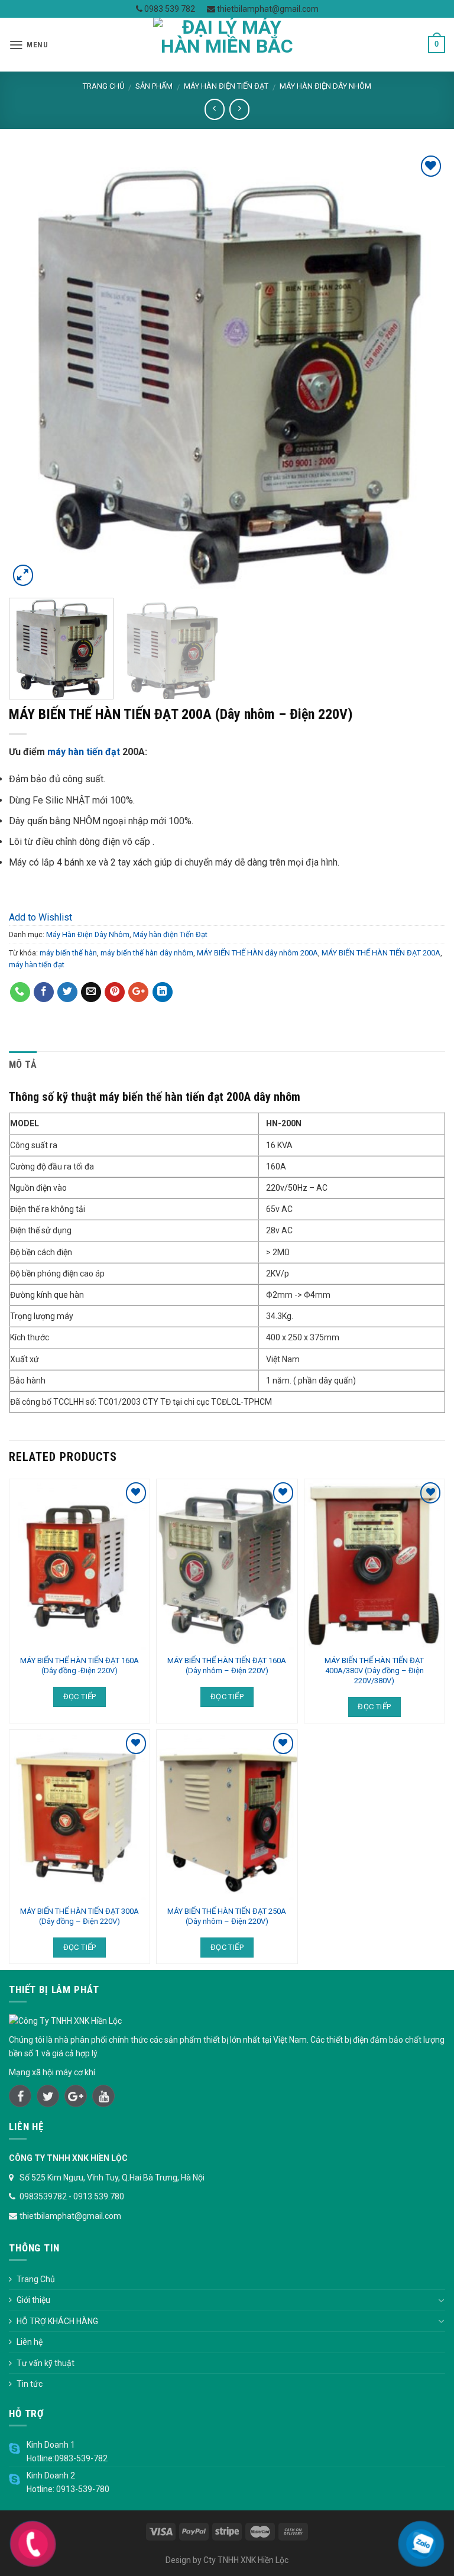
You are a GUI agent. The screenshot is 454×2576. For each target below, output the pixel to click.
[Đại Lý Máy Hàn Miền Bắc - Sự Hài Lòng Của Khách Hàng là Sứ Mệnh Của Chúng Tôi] (227, 45)
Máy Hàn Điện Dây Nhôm (325, 86)
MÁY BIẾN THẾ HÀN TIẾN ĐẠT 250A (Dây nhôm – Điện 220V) (227, 1916)
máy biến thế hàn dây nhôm (147, 953)
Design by (184, 2560)
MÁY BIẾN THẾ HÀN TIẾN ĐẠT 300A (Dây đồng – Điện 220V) (80, 1916)
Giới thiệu (33, 2300)
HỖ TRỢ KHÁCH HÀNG (57, 2321)
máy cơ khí (75, 2072)
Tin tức (30, 2384)
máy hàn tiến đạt (84, 752)
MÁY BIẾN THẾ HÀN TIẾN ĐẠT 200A (381, 953)
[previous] (33, 371)
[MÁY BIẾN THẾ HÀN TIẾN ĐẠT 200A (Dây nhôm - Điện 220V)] (227, 370)
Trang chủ (103, 86)
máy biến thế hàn (68, 953)
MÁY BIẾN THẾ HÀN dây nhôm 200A (257, 953)
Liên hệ (30, 2342)
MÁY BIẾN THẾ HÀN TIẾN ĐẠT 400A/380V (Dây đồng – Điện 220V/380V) (374, 1671)
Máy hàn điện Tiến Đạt (226, 86)
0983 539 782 (169, 9)
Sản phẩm (154, 86)
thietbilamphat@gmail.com (267, 9)
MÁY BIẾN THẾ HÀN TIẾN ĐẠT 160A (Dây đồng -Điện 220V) (80, 1666)
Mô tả (23, 1065)
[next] (421, 371)
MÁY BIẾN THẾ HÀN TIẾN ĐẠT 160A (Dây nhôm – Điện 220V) (227, 1666)
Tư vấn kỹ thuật (46, 2363)
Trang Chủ (36, 2279)
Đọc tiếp (80, 1697)
